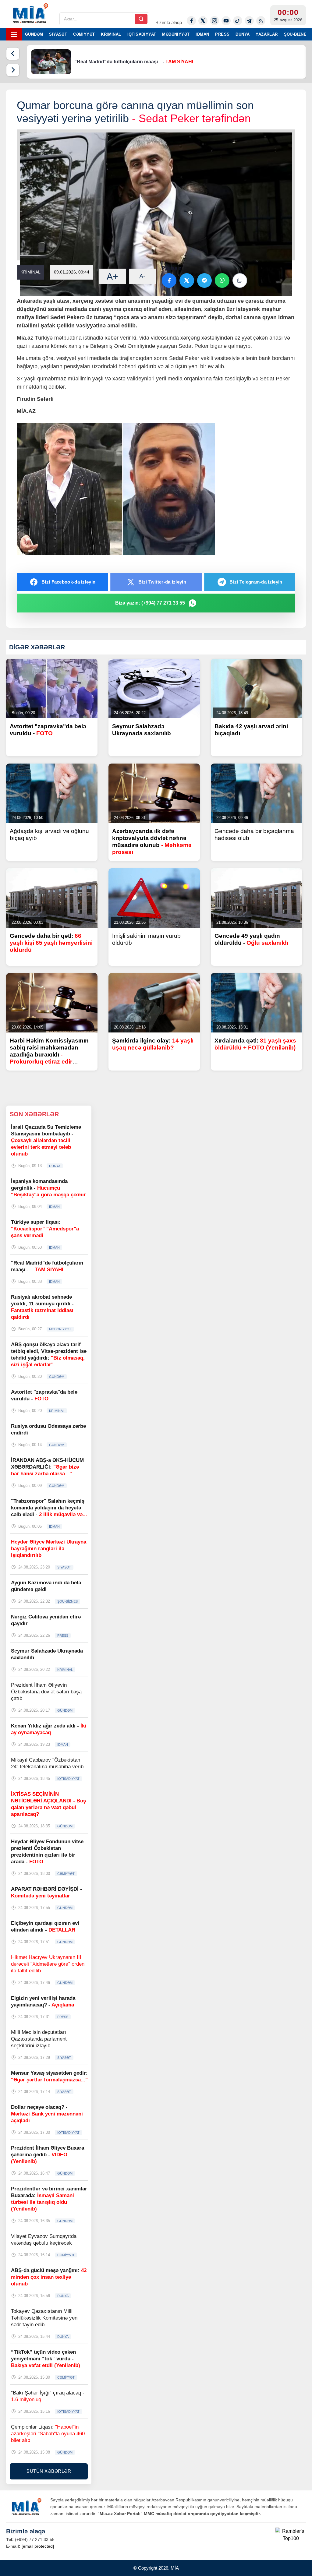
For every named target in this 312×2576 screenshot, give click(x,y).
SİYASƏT (58, 34)
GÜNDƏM (34, 34)
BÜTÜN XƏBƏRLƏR (49, 2471)
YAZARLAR (267, 34)
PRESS (222, 34)
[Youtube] (226, 21)
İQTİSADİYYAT (142, 34)
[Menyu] (14, 34)
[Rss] (261, 21)
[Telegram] (249, 21)
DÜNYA (243, 34)
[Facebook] (191, 21)
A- (142, 276)
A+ (112, 276)
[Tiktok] (238, 21)
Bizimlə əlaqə (169, 22)
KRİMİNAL (111, 34)
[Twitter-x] (203, 21)
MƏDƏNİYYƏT (176, 34)
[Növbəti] (13, 70)
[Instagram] (214, 21)
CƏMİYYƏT (84, 34)
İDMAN (202, 34)
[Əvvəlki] (13, 54)
